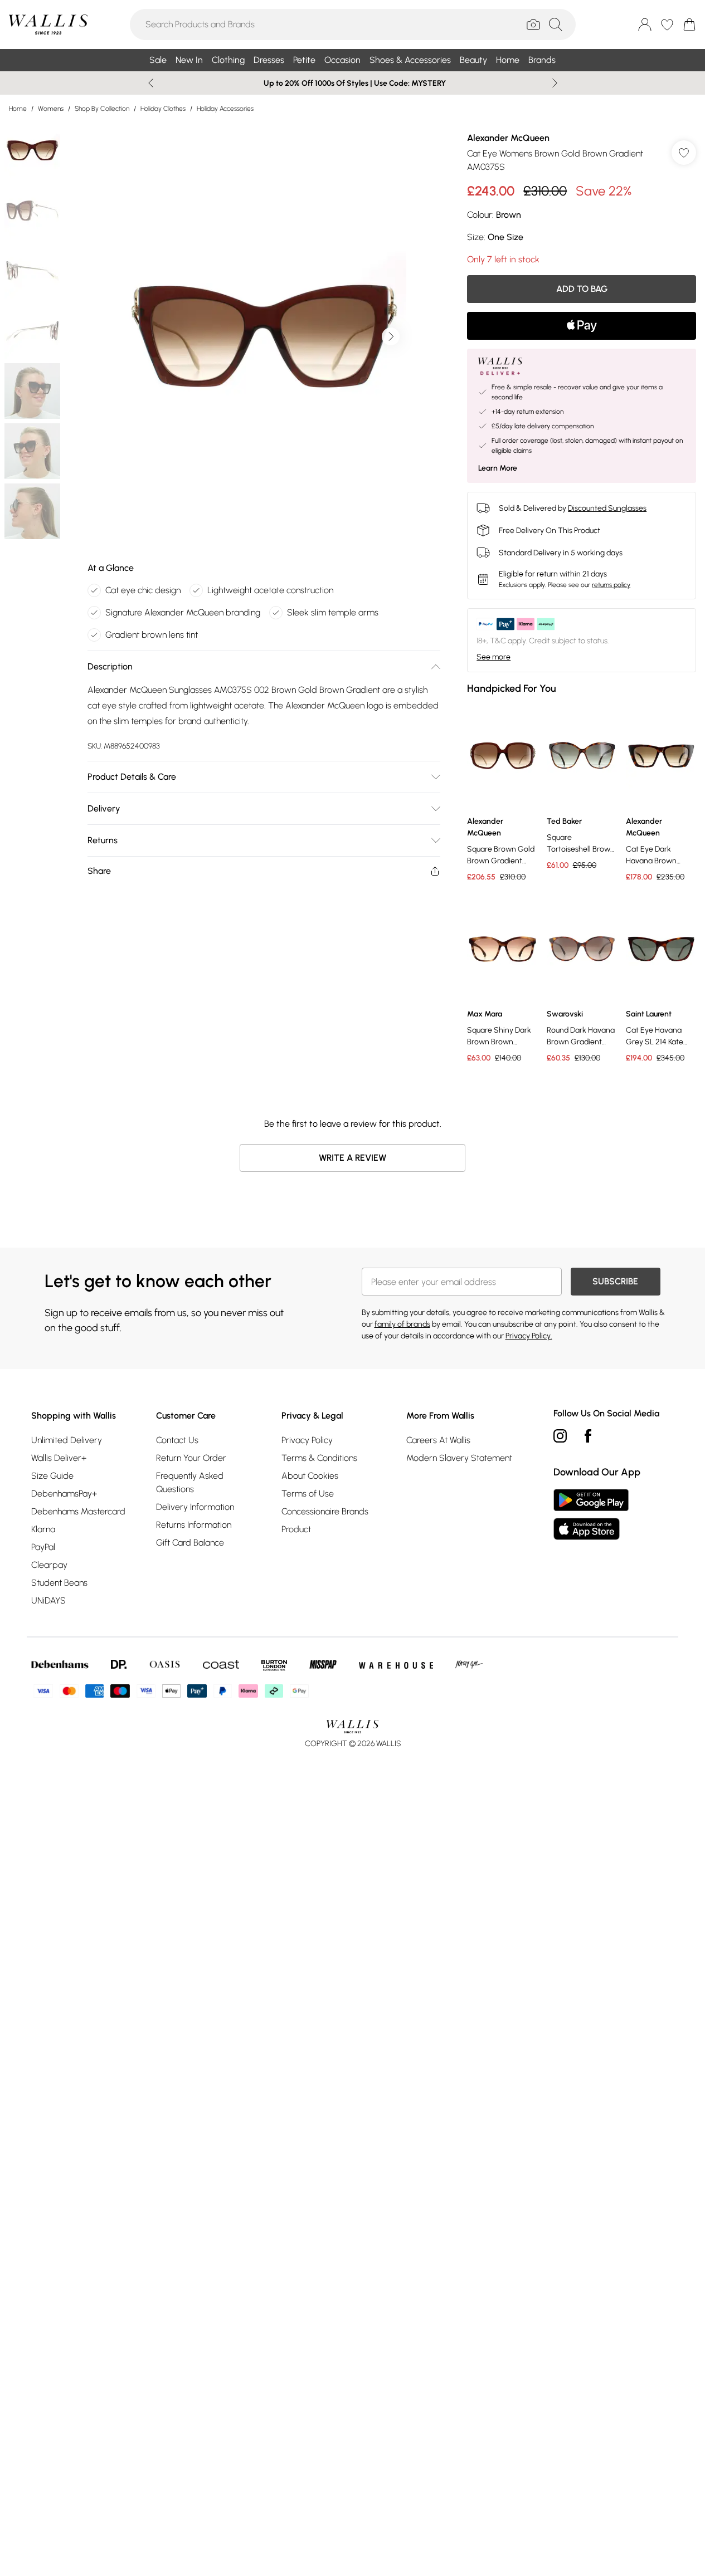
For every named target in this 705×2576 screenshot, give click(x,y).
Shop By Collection (102, 109)
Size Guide (52, 1476)
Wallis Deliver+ (59, 1458)
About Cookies (310, 1476)
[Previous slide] (151, 83)
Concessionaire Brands (325, 1511)
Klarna (43, 1529)
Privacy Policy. (529, 1336)
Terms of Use (308, 1494)
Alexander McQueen (508, 138)
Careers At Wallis (438, 1440)
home (18, 109)
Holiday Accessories (225, 109)
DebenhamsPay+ (64, 1494)
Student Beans (59, 1583)
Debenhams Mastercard (78, 1511)
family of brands (402, 1324)
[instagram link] (560, 1436)
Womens (51, 109)
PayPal (43, 1547)
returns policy (611, 585)
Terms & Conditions (319, 1458)
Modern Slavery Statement (459, 1458)
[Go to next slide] (391, 336)
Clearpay (49, 1565)
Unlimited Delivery (67, 1440)
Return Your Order (191, 1458)
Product (296, 1529)
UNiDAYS (48, 1600)
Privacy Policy (307, 1440)
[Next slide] (555, 83)
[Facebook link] (588, 1436)
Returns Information (194, 1525)
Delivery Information (195, 1507)
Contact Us (177, 1440)
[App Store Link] (591, 1514)
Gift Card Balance (190, 1543)
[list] (264, 336)
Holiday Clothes (163, 109)
